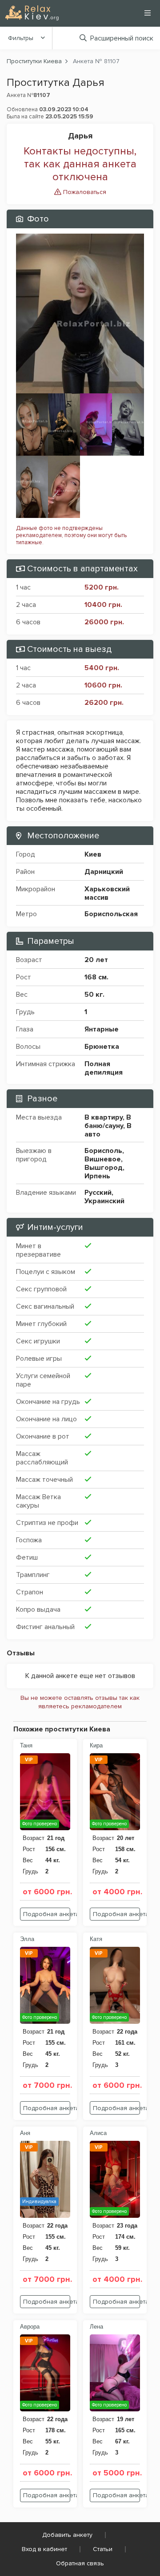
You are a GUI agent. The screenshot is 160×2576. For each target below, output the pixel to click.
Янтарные (102, 1029)
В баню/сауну (108, 1122)
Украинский (104, 1201)
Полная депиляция (104, 1068)
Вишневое (103, 1159)
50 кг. (94, 995)
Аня (25, 2133)
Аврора (30, 2327)
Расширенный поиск (122, 38)
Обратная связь (80, 2563)
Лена (96, 2327)
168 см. (96, 977)
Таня (26, 1745)
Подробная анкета (47, 1914)
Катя (96, 1939)
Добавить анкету (67, 2535)
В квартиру (104, 1117)
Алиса (98, 2133)
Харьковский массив (107, 893)
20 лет (96, 960)
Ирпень (97, 1176)
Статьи (103, 2549)
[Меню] (148, 13)
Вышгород (104, 1168)
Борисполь (103, 1151)
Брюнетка (102, 1047)
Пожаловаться (84, 192)
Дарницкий (104, 872)
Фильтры (21, 38)
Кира (96, 1745)
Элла (27, 1939)
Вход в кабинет (44, 2549)
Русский (98, 1193)
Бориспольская (111, 914)
